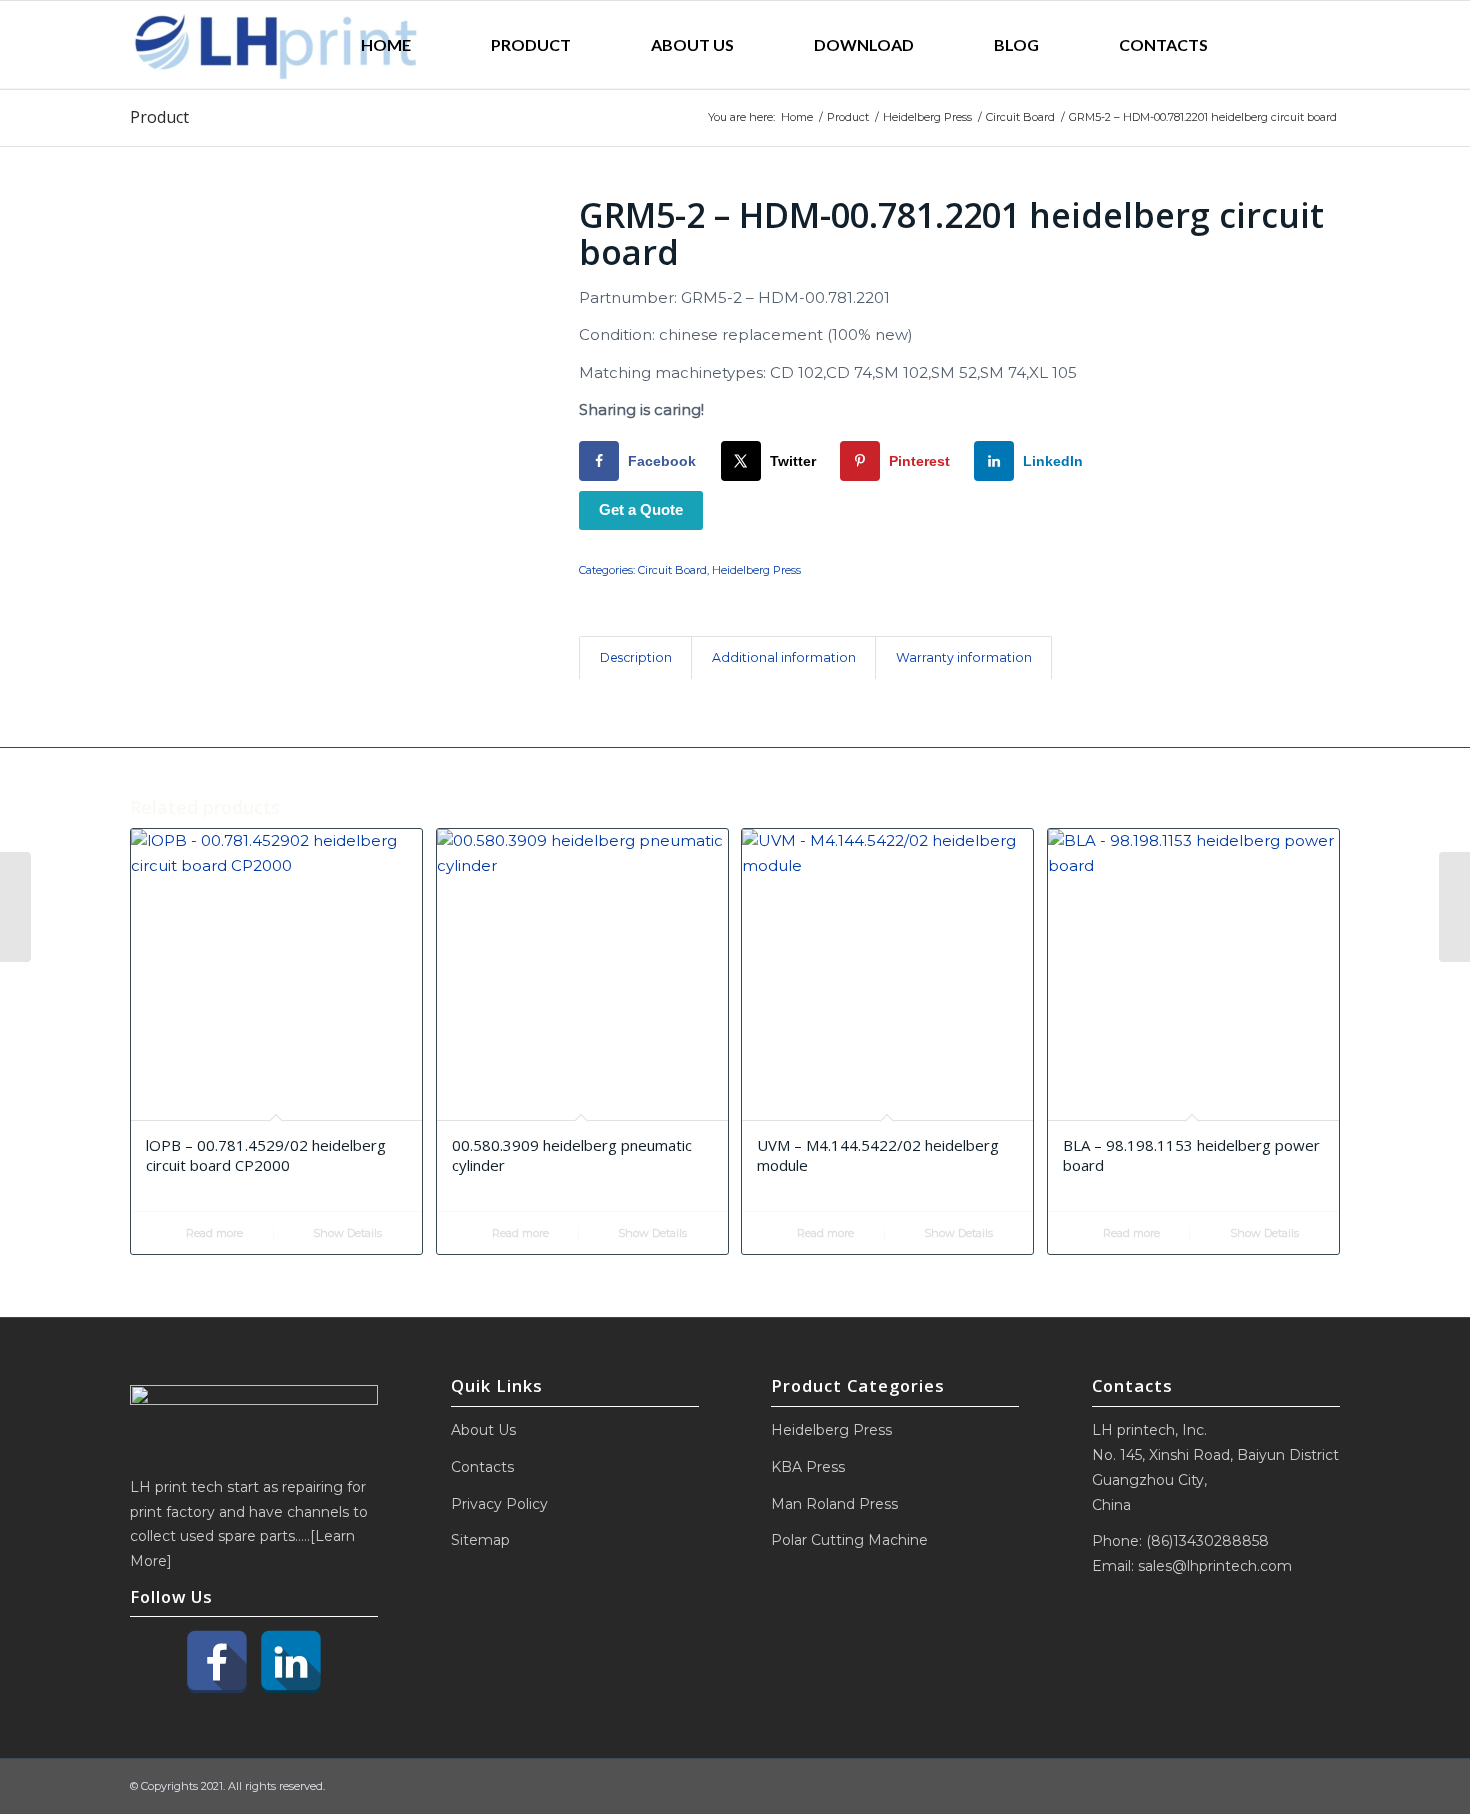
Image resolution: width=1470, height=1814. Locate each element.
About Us (483, 1430)
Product (159, 117)
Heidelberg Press (756, 570)
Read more (213, 1233)
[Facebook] (217, 1662)
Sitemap (480, 1540)
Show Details (346, 1233)
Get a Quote (641, 509)
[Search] (1294, 45)
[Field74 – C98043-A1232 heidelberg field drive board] (15, 907)
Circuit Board (672, 570)
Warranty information (964, 657)
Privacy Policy (499, 1504)
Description (636, 657)
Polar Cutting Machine (849, 1540)
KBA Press (808, 1467)
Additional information (784, 657)
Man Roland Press (834, 1504)
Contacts (482, 1467)
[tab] (635, 658)
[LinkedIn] (291, 1662)
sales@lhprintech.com (1215, 1566)
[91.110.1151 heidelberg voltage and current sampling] (1454, 907)
